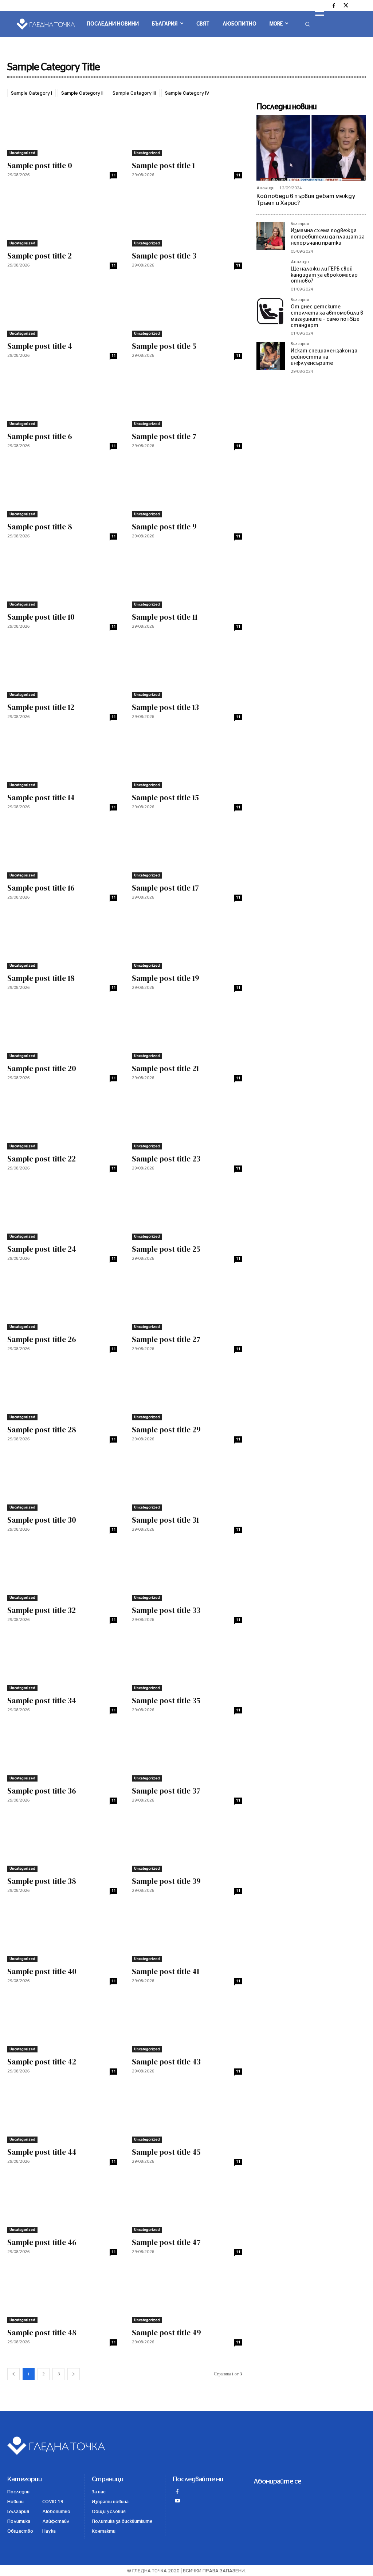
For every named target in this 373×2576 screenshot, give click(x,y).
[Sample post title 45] (187, 2115)
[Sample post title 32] (62, 1573)
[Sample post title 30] (62, 1483)
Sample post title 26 (42, 1339)
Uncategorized (22, 153)
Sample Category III (134, 93)
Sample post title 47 (166, 2242)
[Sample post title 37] (187, 1754)
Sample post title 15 (165, 798)
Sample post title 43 (166, 2062)
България (300, 224)
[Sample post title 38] (62, 1844)
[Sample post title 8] (62, 490)
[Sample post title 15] (187, 761)
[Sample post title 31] (187, 1483)
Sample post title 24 (42, 1249)
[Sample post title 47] (187, 2206)
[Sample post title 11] (187, 580)
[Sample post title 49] (187, 2296)
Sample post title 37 (166, 1791)
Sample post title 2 (40, 256)
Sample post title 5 (164, 346)
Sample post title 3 (164, 256)
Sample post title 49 (166, 2333)
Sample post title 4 (40, 346)
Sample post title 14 (41, 798)
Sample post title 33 (166, 1610)
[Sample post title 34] (62, 1664)
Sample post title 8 (40, 527)
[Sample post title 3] (187, 219)
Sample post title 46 (42, 2242)
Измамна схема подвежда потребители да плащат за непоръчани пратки (328, 237)
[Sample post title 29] (187, 1393)
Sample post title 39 (166, 1881)
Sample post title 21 (165, 1068)
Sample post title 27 (166, 1339)
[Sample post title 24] (62, 1212)
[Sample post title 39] (187, 1844)
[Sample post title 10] (62, 580)
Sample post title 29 (166, 1430)
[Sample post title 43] (187, 2025)
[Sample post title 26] (62, 1303)
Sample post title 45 (166, 2152)
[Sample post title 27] (187, 1303)
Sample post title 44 (42, 2152)
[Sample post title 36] (62, 1754)
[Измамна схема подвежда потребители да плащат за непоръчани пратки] (271, 236)
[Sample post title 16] (62, 851)
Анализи (266, 188)
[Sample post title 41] (187, 1935)
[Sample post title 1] (187, 129)
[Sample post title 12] (62, 670)
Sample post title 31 (165, 1520)
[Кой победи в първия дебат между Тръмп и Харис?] (311, 148)
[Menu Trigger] (320, 12)
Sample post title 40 (42, 1971)
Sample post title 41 (166, 1971)
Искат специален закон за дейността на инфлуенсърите (324, 357)
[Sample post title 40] (62, 1935)
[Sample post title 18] (62, 941)
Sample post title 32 (42, 1610)
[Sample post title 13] (187, 670)
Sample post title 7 (164, 436)
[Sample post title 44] (62, 2115)
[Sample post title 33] (187, 1573)
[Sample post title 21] (187, 1032)
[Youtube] (177, 2502)
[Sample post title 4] (62, 309)
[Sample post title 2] (62, 219)
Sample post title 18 (41, 978)
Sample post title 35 (166, 1701)
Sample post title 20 (42, 1068)
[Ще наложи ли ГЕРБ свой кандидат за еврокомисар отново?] (271, 274)
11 (114, 175)
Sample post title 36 (42, 1791)
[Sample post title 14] (62, 761)
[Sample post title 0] (62, 129)
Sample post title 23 (166, 1159)
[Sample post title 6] (62, 400)
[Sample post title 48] (62, 2296)
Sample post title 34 (42, 1701)
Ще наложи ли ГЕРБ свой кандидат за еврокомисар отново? (324, 275)
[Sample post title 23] (187, 1122)
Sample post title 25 (166, 1249)
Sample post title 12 (41, 707)
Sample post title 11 (165, 617)
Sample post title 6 (40, 436)
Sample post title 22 (42, 1159)
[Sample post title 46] (62, 2206)
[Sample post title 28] (62, 1393)
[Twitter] (346, 6)
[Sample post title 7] (187, 400)
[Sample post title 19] (187, 941)
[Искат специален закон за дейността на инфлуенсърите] (271, 356)
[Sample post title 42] (62, 2025)
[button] (307, 24)
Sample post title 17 (165, 888)
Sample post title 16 (41, 888)
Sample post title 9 (164, 527)
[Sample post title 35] (187, 1664)
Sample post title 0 (40, 165)
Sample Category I (32, 93)
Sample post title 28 (42, 1430)
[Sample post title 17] (187, 851)
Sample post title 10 (41, 617)
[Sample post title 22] (62, 1122)
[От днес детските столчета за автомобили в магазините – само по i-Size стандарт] (271, 312)
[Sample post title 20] (62, 1032)
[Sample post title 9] (187, 490)
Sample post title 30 (42, 1520)
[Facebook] (334, 6)
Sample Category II (82, 93)
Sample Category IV (187, 93)
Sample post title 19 (166, 978)
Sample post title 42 (42, 2062)
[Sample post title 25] (187, 1212)
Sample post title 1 (163, 165)
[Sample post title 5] (187, 309)
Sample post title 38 (42, 1881)
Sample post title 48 (42, 2333)
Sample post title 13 (165, 707)
